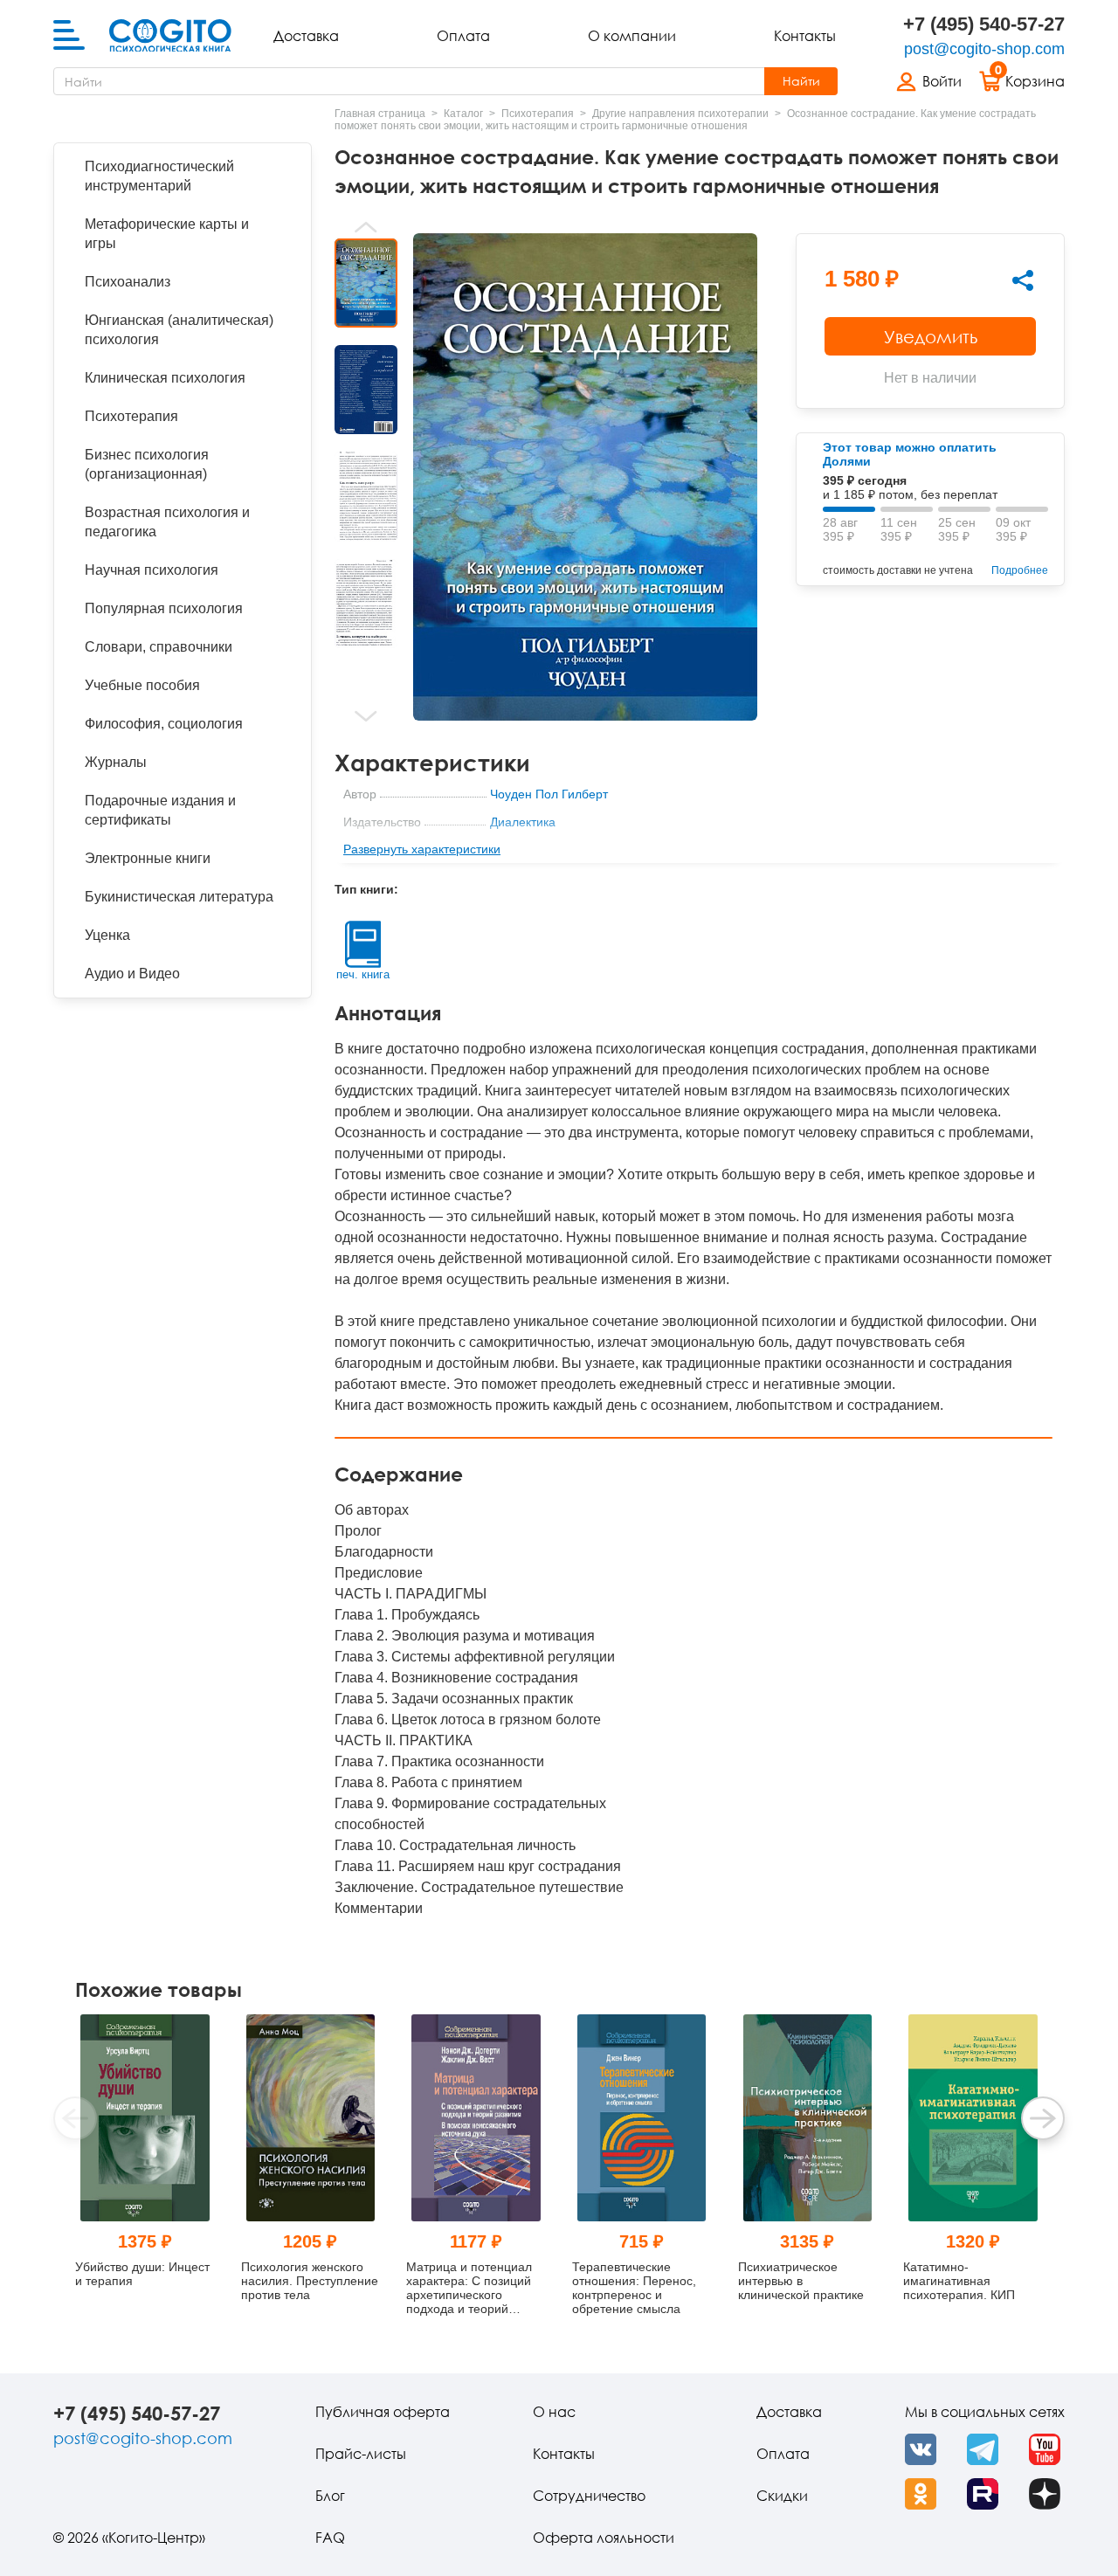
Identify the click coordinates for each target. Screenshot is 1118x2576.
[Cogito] (170, 36)
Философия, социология (164, 724)
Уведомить (931, 336)
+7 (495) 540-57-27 (984, 24)
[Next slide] (366, 716)
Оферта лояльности (604, 2538)
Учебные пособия (142, 685)
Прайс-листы (361, 2454)
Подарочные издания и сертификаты (160, 810)
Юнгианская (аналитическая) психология (179, 330)
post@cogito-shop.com (984, 49)
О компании (632, 36)
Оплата (463, 36)
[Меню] (69, 36)
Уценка (107, 935)
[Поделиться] (1023, 280)
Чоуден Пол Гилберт (549, 794)
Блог (330, 2496)
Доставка (306, 36)
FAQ (330, 2538)
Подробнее (1020, 570)
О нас (554, 2412)
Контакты (805, 36)
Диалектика (523, 822)
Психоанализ (128, 282)
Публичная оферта (383, 2412)
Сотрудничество (589, 2496)
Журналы (116, 762)
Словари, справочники (159, 647)
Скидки (782, 2496)
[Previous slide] (366, 227)
